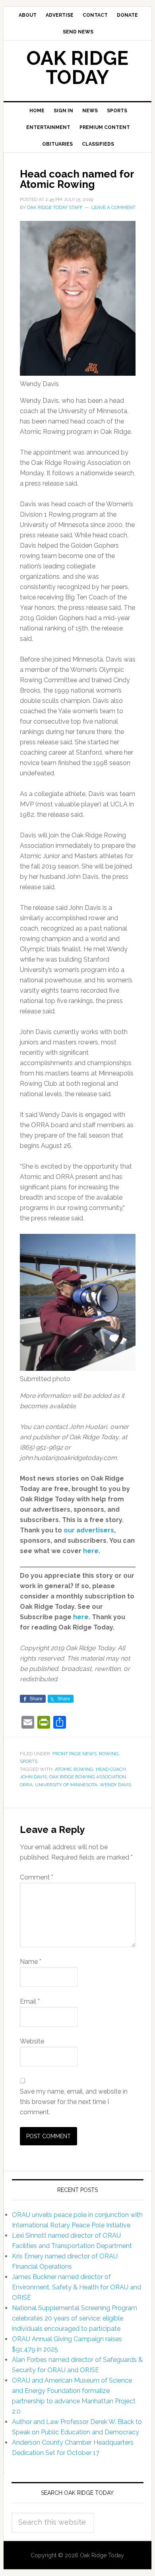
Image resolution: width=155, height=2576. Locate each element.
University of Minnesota (66, 1785)
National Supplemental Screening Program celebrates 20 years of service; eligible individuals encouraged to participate (75, 2318)
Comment (37, 1877)
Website (32, 2041)
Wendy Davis (115, 1785)
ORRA (26, 1785)
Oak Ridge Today (77, 68)
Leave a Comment (113, 207)
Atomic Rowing (74, 1769)
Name (31, 1962)
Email (30, 2001)
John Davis (33, 1777)
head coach (111, 1769)
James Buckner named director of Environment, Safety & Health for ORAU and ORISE (77, 2287)
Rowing (109, 1754)
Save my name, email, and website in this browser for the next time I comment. (74, 2102)
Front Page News (75, 1754)
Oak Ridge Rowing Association (88, 1777)
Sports (29, 1761)
